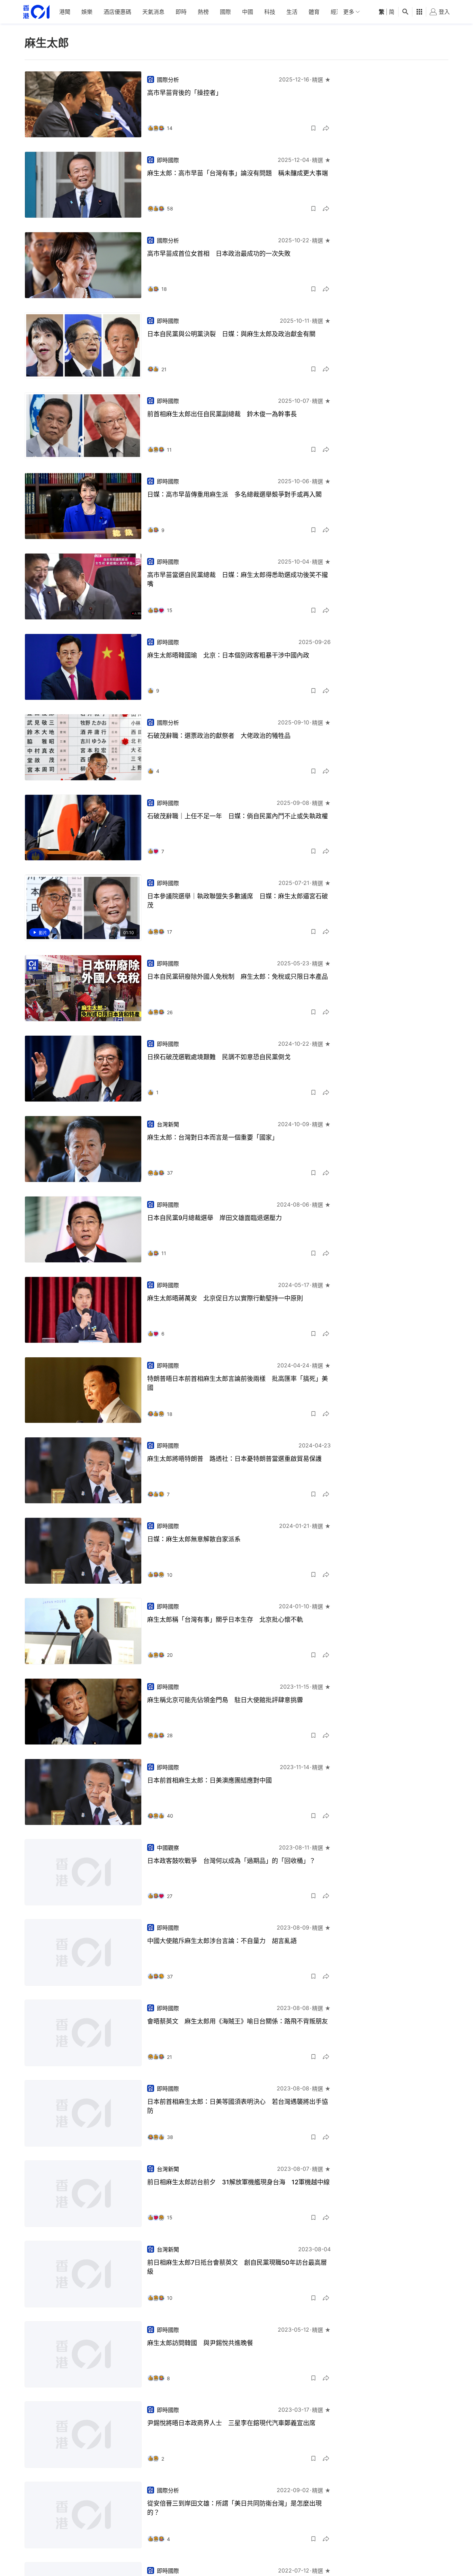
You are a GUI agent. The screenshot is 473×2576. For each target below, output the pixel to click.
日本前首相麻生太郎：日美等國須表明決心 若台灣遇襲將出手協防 (238, 2106)
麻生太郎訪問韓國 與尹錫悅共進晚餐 (200, 2343)
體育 (314, 12)
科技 (270, 12)
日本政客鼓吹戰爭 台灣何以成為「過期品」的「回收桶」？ (231, 1861)
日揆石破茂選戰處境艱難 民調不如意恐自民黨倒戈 (219, 1057)
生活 (292, 12)
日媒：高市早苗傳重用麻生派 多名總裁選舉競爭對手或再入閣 (234, 494)
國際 (225, 12)
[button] (313, 128)
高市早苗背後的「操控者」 (185, 93)
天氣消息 (153, 12)
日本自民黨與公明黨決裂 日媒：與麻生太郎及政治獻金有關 (231, 334)
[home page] (36, 12)
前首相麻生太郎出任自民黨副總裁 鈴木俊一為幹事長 (222, 414)
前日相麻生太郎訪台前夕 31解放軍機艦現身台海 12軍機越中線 (238, 2182)
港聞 (65, 12)
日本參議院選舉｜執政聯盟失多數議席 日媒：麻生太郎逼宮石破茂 (238, 901)
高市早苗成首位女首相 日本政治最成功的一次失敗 (219, 254)
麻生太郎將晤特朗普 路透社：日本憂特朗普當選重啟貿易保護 (234, 1459)
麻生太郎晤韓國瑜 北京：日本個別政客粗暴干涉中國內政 (228, 655)
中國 (248, 12)
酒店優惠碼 (117, 12)
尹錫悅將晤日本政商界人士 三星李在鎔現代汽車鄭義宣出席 (231, 2423)
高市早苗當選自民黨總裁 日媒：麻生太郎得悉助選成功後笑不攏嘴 (238, 579)
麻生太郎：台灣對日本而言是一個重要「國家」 (213, 1137)
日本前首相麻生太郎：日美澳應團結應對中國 (209, 1780)
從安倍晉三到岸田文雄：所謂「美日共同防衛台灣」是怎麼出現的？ (234, 2508)
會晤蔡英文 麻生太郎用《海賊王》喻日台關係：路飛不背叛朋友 (238, 2021)
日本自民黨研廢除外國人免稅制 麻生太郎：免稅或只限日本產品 (238, 977)
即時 (181, 12)
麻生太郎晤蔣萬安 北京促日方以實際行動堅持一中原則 (225, 1298)
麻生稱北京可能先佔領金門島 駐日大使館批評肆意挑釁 (225, 1700)
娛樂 (87, 12)
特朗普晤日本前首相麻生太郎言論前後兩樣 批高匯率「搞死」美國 (238, 1383)
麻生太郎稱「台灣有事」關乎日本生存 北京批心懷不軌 (225, 1620)
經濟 (336, 12)
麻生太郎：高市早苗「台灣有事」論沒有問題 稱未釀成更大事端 (238, 173)
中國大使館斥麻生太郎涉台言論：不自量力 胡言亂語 (222, 1941)
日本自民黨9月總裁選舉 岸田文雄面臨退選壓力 (215, 1218)
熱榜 (203, 12)
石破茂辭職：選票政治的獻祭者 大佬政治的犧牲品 (219, 736)
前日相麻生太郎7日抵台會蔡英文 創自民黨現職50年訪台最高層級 (237, 2267)
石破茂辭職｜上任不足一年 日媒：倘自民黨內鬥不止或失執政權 (238, 816)
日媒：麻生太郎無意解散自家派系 (194, 1539)
